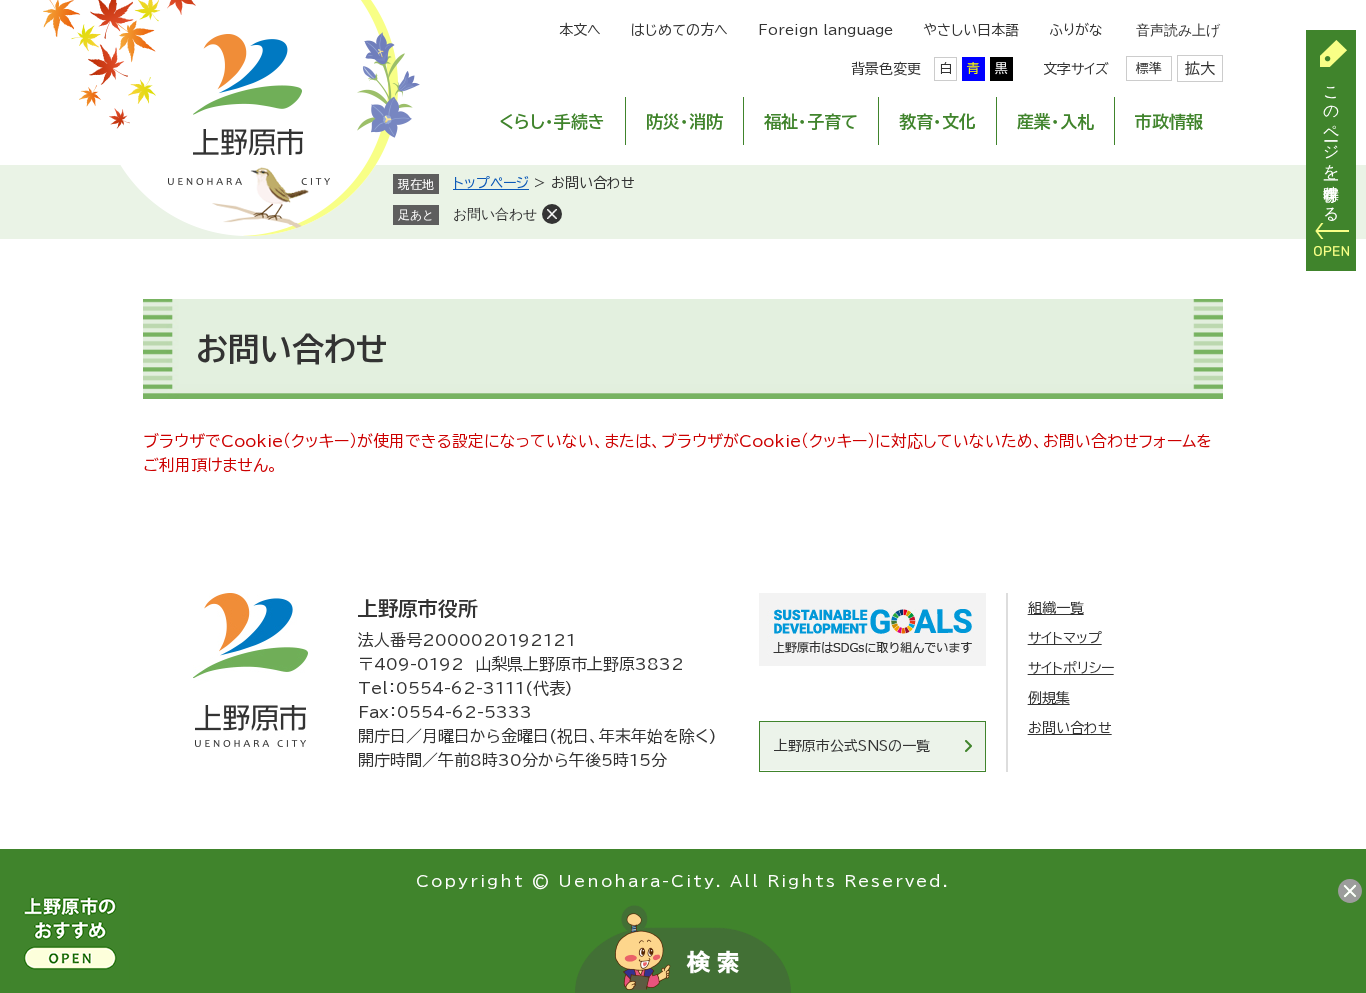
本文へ (580, 30)
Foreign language (825, 30)
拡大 (1200, 68)
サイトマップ (1065, 638)
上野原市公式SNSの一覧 (852, 746)
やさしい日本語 (971, 30)
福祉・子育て (811, 121)
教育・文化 (937, 121)
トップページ (491, 183)
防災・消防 (684, 121)
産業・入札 (1055, 121)
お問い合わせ (495, 214)
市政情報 (1169, 121)
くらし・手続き (552, 121)
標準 (1149, 68)
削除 (552, 214)
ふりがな (1076, 30)
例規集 (1049, 698)
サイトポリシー (1071, 668)
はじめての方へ (679, 30)
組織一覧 (1056, 608)
